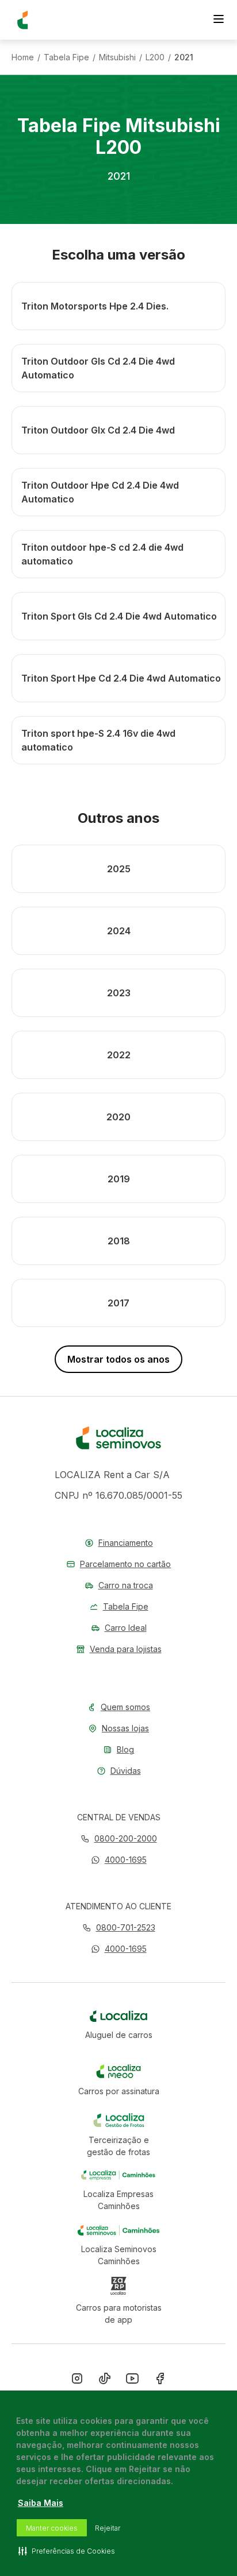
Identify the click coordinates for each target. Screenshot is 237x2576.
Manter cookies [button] (52, 2528)
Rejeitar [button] (108, 2528)
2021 (184, 57)
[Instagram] (77, 2381)
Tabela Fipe (66, 57)
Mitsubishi (117, 57)
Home (23, 57)
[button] (119, 1860)
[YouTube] (132, 2381)
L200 (155, 57)
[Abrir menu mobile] (219, 20)
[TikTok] (105, 2381)
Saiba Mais (41, 2503)
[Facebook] (160, 2381)
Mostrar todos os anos (118, 1359)
